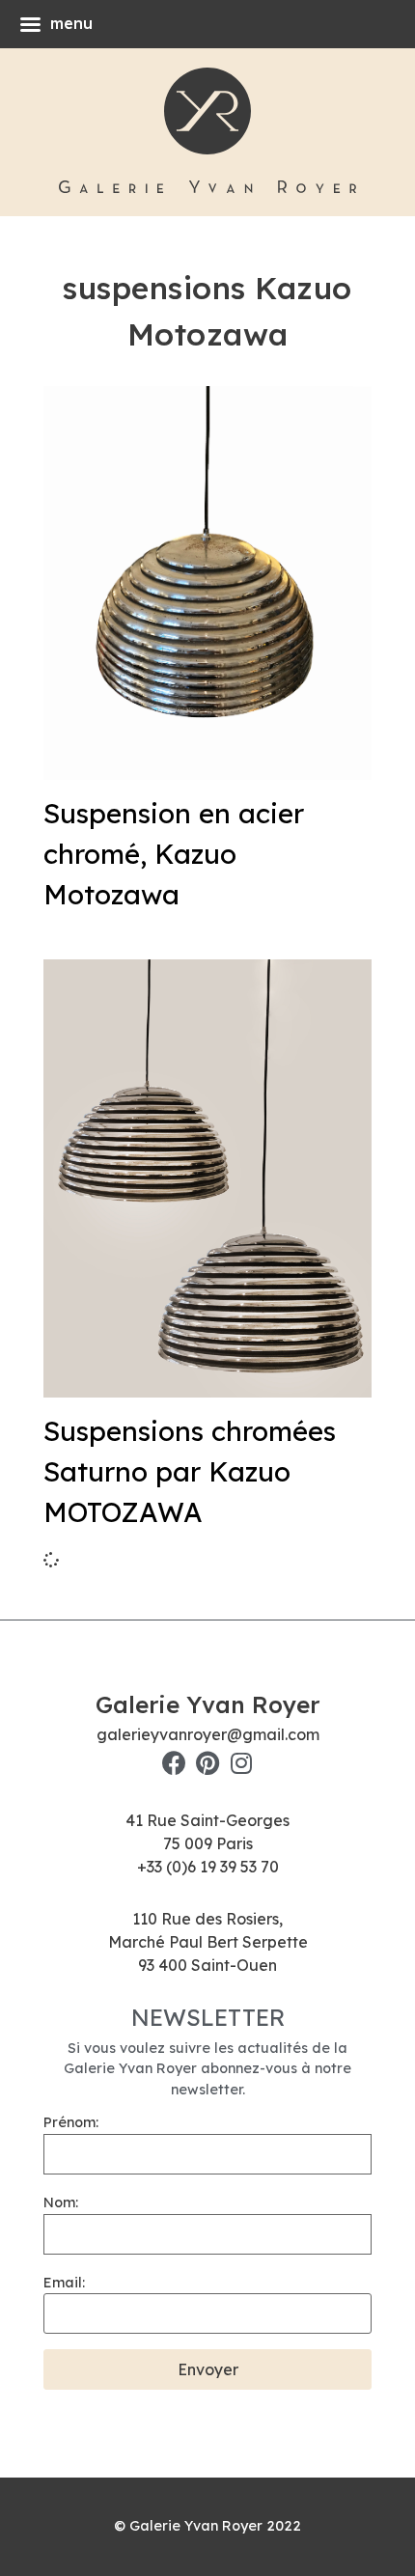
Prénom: (71, 2122)
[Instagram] (242, 1763)
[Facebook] (174, 1763)
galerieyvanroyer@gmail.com (208, 1734)
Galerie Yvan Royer (207, 1704)
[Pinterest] (208, 1763)
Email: (64, 2283)
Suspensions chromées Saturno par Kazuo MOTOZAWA (190, 1471)
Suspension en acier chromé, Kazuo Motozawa (174, 854)
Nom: (61, 2202)
